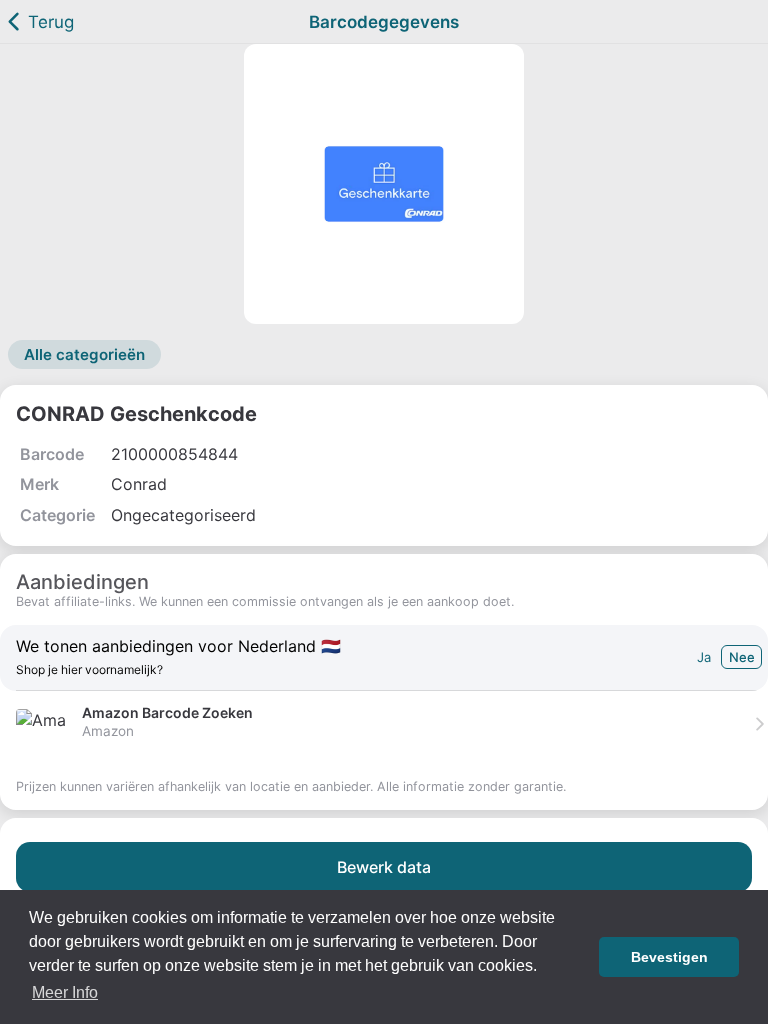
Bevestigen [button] (669, 957)
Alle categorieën (84, 354)
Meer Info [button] (65, 992)
